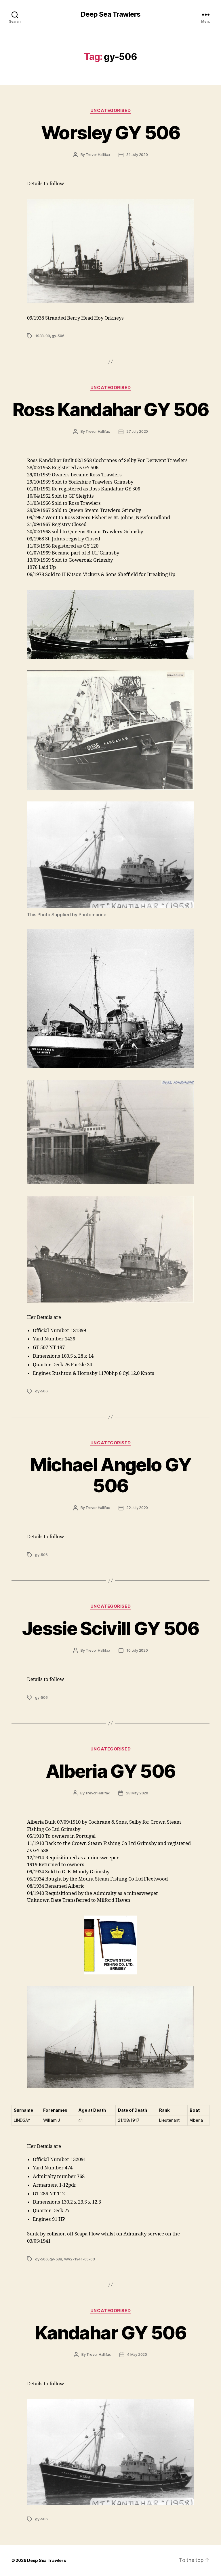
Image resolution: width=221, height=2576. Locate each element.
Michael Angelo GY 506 (111, 1475)
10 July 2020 (137, 1650)
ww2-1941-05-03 (80, 2259)
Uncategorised (110, 111)
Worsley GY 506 (110, 133)
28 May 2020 (137, 1793)
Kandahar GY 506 (110, 2333)
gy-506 (58, 336)
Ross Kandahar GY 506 (111, 409)
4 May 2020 (137, 2354)
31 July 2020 (137, 155)
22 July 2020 (137, 1508)
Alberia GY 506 (111, 1771)
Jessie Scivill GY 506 (110, 1628)
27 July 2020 (137, 431)
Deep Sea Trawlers (110, 14)
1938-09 (43, 336)
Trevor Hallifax (98, 155)
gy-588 (56, 2259)
